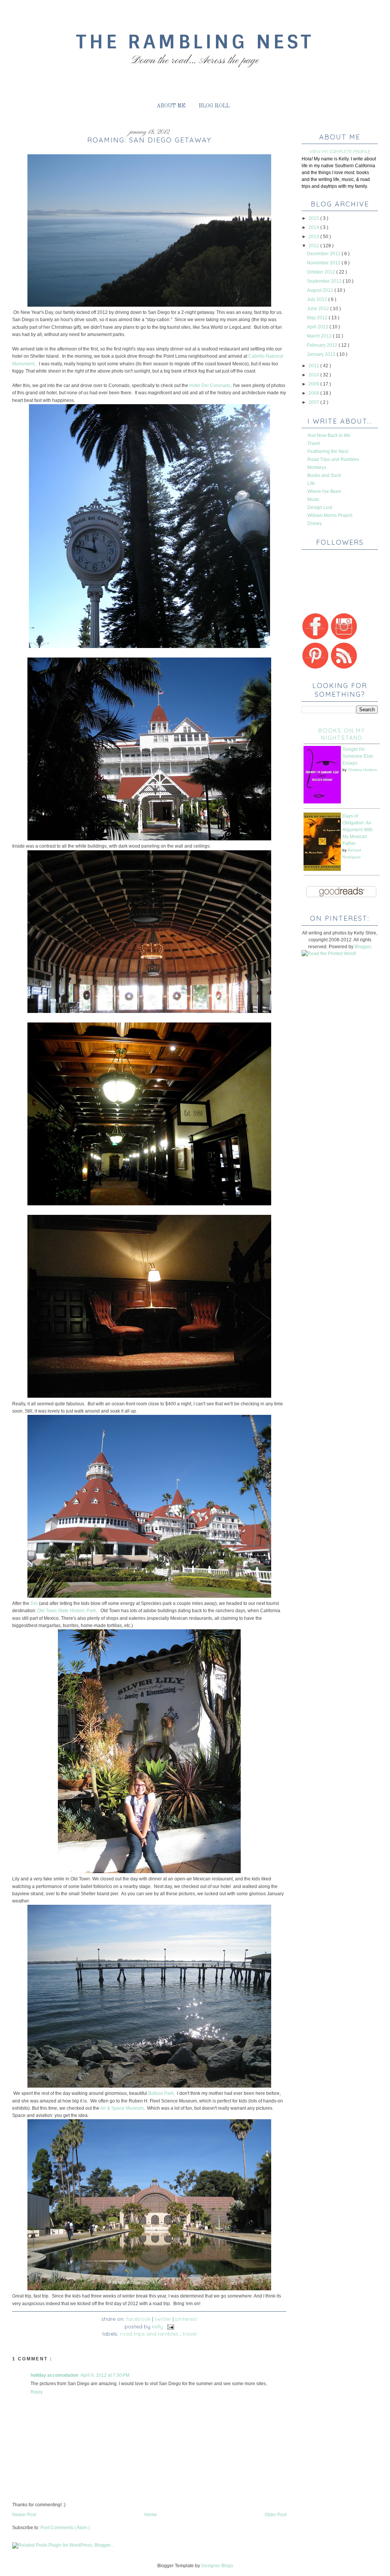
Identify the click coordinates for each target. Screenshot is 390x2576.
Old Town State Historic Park (67, 1611)
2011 (314, 366)
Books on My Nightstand (342, 734)
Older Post (276, 2515)
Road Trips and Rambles (150, 2334)
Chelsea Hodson (362, 770)
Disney (315, 523)
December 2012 (324, 254)
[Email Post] (169, 2326)
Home (151, 2515)
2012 (314, 246)
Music (313, 499)
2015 (314, 218)
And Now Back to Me (329, 435)
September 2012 (325, 281)
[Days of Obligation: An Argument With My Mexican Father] (322, 869)
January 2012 (322, 354)
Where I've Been (324, 491)
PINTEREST (186, 2319)
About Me (171, 106)
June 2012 (319, 309)
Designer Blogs (217, 2566)
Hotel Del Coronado (210, 386)
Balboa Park (161, 2093)
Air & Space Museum (122, 2108)
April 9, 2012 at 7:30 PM (105, 2375)
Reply (37, 2392)
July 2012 (318, 299)
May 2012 (318, 318)
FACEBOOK (138, 2319)
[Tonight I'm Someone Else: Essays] (322, 802)
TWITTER (163, 2319)
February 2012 (323, 345)
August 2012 (321, 290)
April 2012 (318, 327)
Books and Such (324, 475)
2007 (314, 402)
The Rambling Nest (195, 42)
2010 (314, 375)
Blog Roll (214, 106)
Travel (189, 2334)
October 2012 (322, 272)
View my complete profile (340, 151)
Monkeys (317, 467)
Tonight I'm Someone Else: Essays (358, 756)
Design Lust (320, 507)
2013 (314, 237)
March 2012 (320, 336)
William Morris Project (330, 515)
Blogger (363, 947)
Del (34, 1603)
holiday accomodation (54, 2375)
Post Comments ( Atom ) (65, 2528)
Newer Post (24, 2515)
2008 (314, 393)
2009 (314, 384)
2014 (314, 227)
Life (311, 483)
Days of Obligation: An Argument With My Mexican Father (358, 830)
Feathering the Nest (328, 451)
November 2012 (324, 263)
